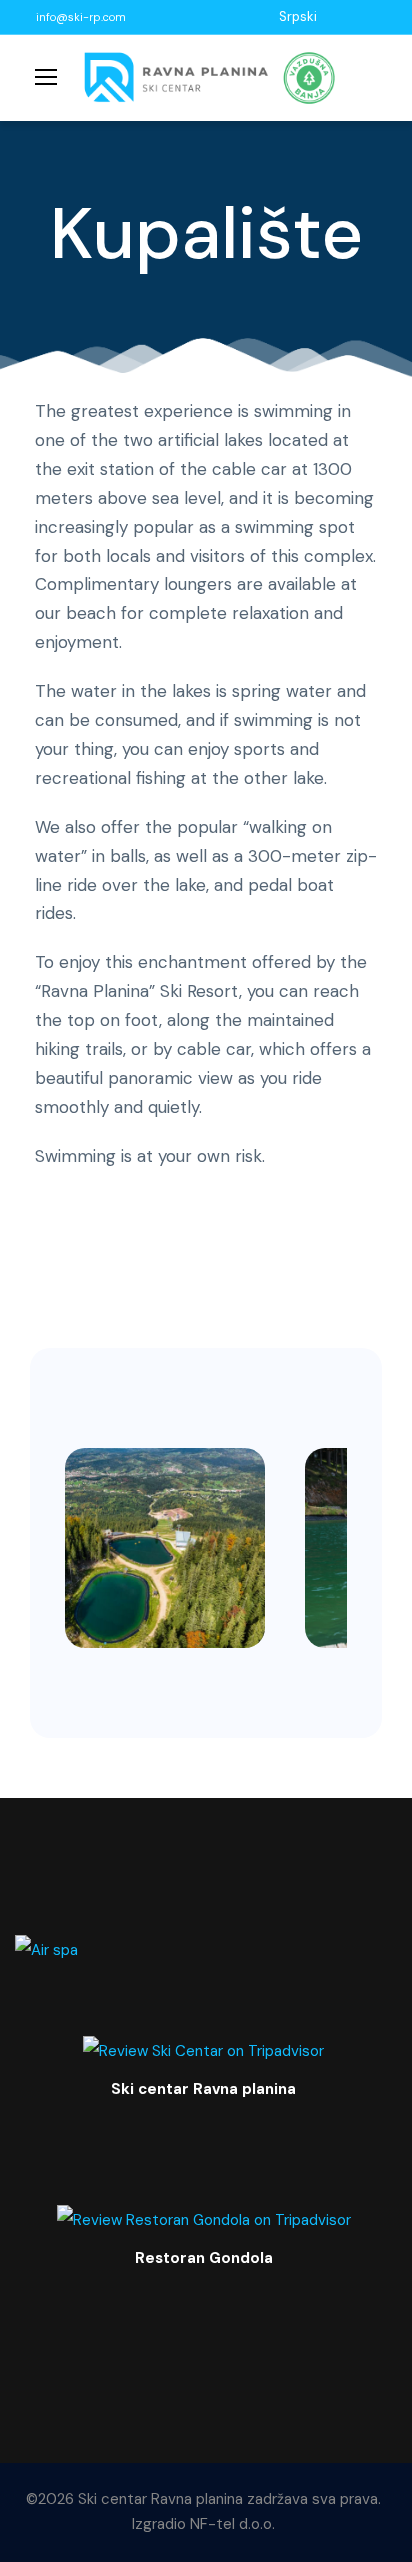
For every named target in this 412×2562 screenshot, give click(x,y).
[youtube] (357, 16)
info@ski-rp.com (81, 17)
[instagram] (382, 16)
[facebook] (332, 16)
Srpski (298, 16)
